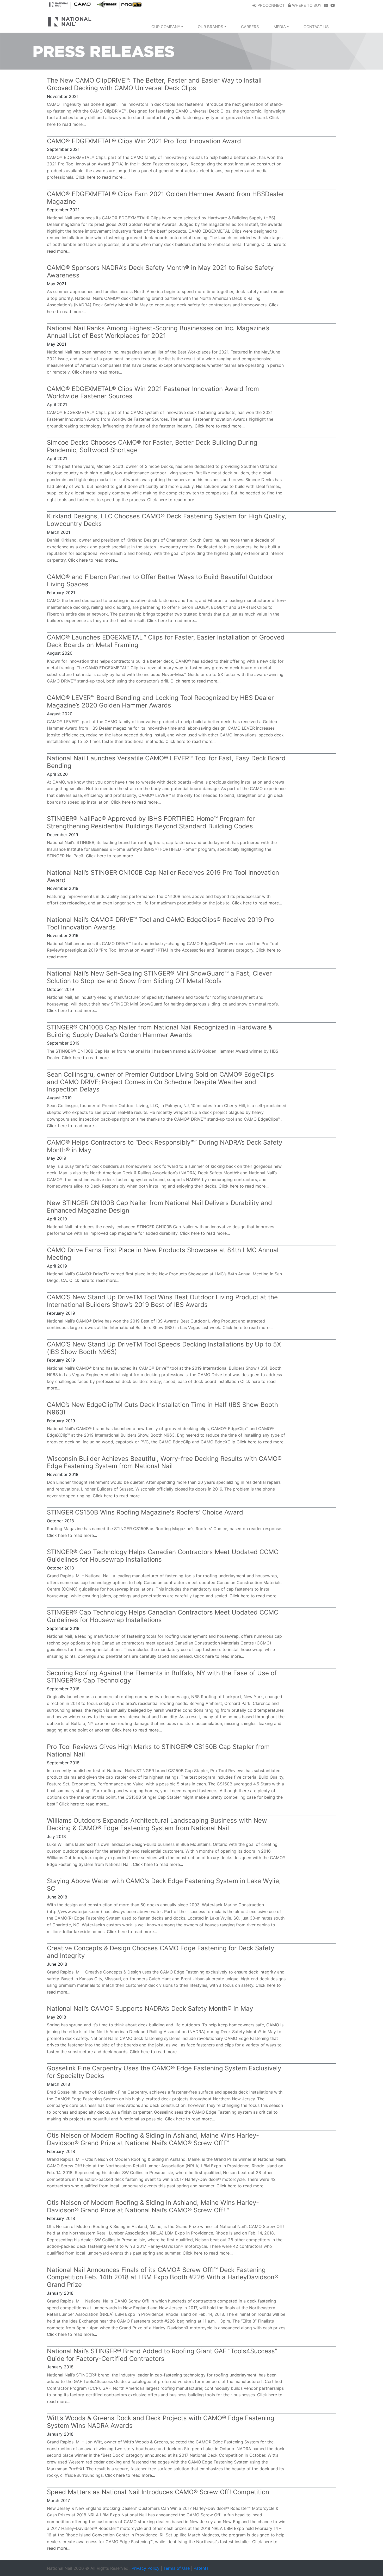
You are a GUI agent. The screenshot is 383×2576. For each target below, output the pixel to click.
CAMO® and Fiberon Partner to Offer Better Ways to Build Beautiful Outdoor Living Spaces (160, 581)
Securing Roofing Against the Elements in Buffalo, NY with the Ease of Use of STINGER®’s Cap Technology (162, 1677)
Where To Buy (306, 5)
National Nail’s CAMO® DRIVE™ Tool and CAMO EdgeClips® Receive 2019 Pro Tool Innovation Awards (160, 923)
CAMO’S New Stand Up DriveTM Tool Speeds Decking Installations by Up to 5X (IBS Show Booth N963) (164, 1348)
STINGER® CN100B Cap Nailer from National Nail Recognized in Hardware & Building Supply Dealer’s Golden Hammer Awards (160, 1031)
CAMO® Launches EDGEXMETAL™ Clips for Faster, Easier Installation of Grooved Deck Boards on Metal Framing (166, 641)
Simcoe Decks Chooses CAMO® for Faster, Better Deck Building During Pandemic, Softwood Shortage (152, 446)
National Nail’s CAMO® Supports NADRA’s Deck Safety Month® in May (150, 2009)
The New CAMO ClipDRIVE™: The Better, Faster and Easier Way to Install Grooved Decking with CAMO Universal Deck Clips (154, 84)
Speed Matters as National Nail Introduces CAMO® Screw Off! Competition (158, 2492)
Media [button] (280, 27)
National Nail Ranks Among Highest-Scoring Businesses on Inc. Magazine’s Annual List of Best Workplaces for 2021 (158, 332)
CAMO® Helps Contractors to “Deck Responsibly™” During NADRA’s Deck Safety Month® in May (165, 1146)
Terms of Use (177, 2568)
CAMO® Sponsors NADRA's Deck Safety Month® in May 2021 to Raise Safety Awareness (160, 271)
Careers (250, 27)
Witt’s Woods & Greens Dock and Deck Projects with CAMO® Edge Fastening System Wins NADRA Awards (161, 2422)
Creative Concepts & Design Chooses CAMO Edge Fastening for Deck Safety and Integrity (160, 1952)
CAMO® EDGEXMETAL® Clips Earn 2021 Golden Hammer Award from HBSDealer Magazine (166, 198)
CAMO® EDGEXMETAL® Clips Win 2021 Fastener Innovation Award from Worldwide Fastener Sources (153, 393)
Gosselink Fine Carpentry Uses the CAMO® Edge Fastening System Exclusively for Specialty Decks (164, 2072)
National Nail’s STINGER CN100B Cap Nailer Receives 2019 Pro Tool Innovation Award (163, 876)
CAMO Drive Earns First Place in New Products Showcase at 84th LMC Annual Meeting (163, 1254)
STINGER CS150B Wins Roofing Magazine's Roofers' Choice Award (145, 1512)
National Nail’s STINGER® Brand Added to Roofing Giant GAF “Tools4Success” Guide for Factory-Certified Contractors (162, 2355)
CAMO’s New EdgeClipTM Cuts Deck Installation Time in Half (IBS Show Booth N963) (162, 1408)
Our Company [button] (166, 27)
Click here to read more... (101, 177)
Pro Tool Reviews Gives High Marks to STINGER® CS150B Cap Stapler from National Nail (158, 1751)
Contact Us (316, 27)
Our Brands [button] (211, 27)
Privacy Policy (146, 2568)
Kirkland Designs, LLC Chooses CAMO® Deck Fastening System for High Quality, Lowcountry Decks (167, 520)
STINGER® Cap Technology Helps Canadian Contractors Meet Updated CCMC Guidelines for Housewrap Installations (163, 1556)
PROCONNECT (271, 5)
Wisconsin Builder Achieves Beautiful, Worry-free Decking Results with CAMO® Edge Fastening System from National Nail (164, 1462)
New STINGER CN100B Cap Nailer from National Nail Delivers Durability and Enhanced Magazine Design (159, 1207)
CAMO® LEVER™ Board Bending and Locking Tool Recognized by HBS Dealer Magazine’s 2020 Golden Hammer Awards (160, 702)
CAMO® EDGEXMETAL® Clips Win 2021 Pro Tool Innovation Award (144, 141)
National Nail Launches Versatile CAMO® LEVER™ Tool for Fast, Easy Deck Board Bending (166, 762)
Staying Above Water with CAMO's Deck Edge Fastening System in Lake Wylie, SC (164, 1885)
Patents (201, 2568)
